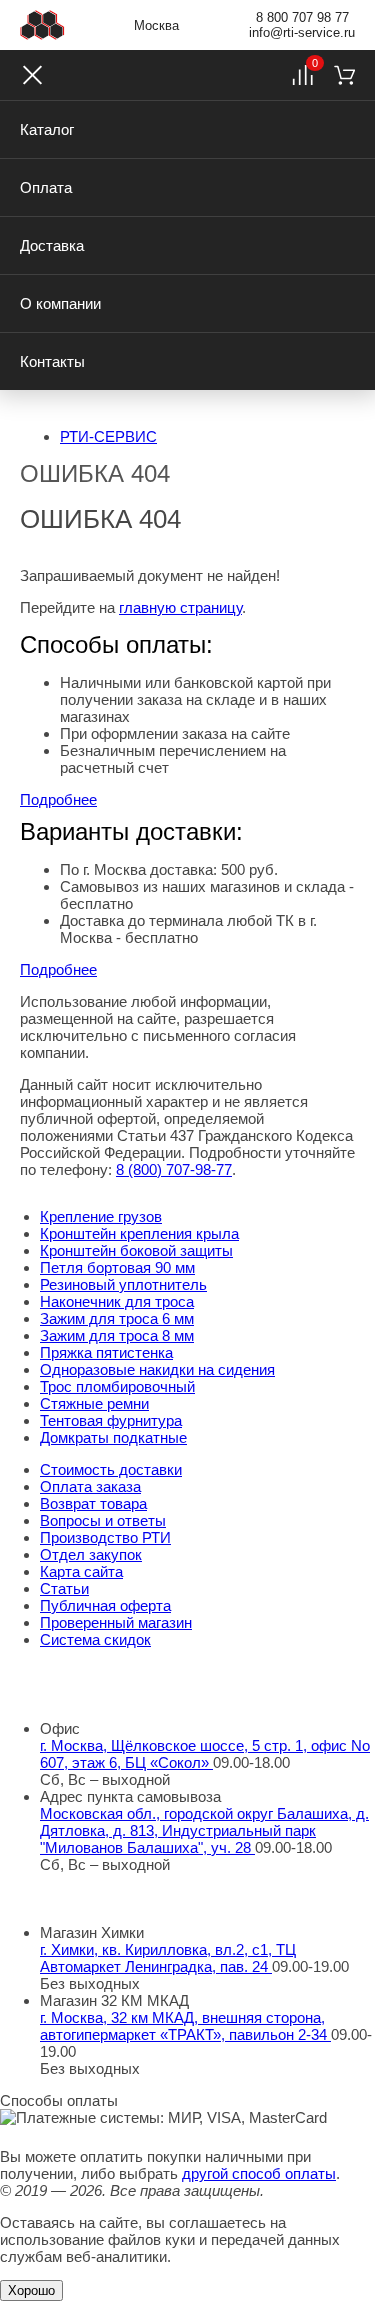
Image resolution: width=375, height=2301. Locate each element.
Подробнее (58, 799)
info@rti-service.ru (302, 32)
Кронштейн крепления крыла (139, 1233)
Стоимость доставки (111, 1469)
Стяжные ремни (94, 1403)
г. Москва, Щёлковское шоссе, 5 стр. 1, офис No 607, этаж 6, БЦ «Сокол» (205, 1754)
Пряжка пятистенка (106, 1352)
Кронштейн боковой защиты (136, 1250)
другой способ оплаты (259, 2173)
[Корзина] (344, 75)
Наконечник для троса (117, 1301)
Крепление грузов (101, 1216)
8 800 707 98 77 (302, 17)
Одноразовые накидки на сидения (157, 1369)
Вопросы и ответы (103, 1520)
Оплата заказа (90, 1486)
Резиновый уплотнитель (123, 1284)
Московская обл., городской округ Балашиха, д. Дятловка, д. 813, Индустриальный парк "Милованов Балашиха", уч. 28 (204, 1830)
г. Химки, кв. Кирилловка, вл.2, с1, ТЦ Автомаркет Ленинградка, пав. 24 (168, 1958)
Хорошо (31, 2290)
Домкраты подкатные (113, 1437)
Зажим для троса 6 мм (117, 1318)
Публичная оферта (105, 1605)
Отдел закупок (91, 1554)
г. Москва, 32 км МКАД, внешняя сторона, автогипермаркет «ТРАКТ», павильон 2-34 (185, 2026)
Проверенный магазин (116, 1622)
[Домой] (42, 25)
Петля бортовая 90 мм (117, 1267)
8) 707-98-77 (174, 1169)
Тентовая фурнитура (111, 1420)
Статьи (64, 1588)
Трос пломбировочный (117, 1386)
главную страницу (180, 607)
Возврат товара (93, 1503)
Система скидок (95, 1639)
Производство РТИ (105, 1537)
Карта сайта (81, 1571)
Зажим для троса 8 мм (117, 1335)
